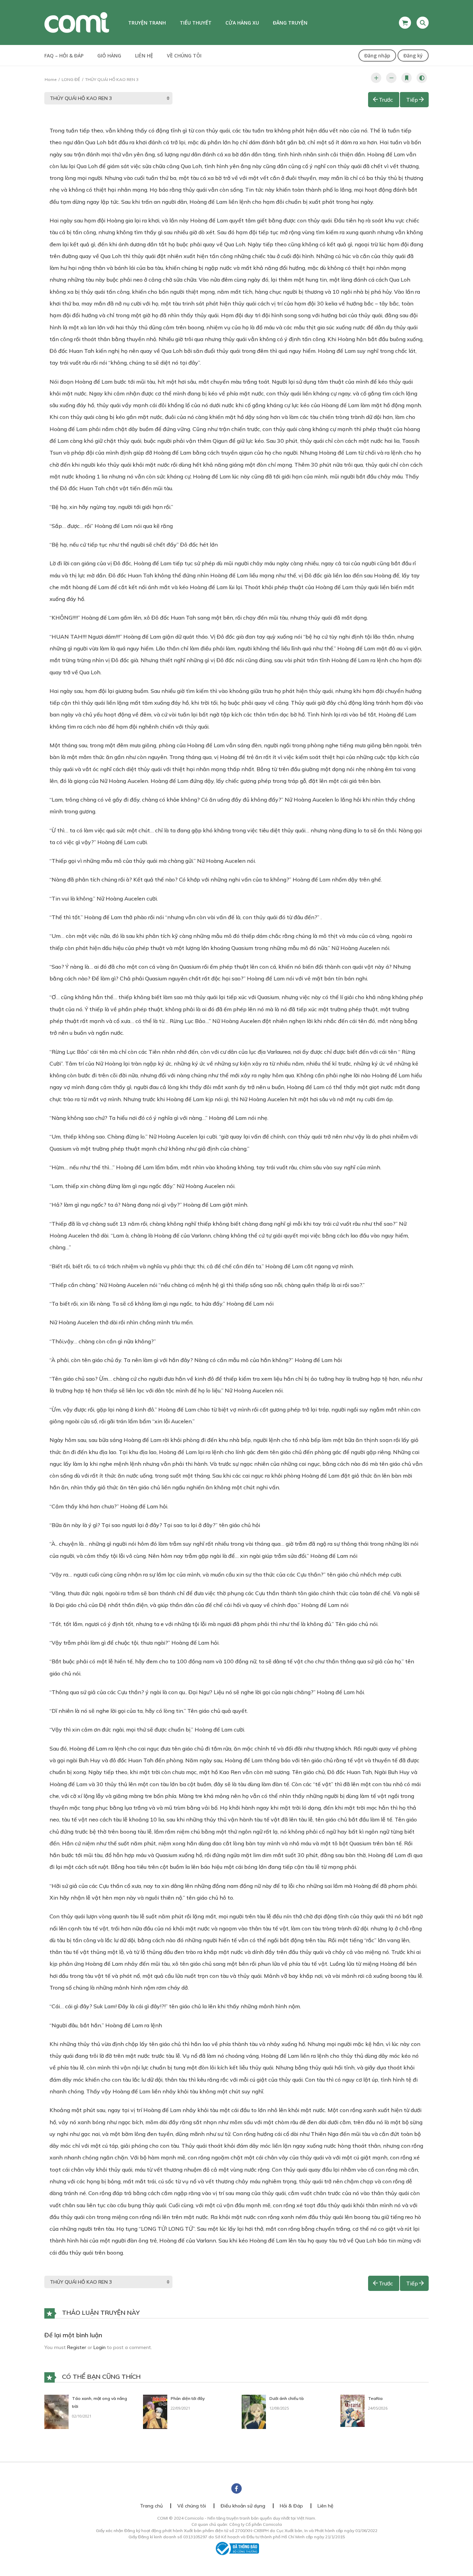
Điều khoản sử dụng (243, 2506)
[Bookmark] (407, 78)
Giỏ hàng (109, 56)
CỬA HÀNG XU (242, 23)
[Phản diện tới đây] (155, 2411)
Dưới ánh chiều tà (287, 2398)
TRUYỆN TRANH (147, 23)
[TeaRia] (352, 2410)
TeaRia (375, 2398)
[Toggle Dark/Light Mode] (422, 78)
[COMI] (77, 22)
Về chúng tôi (184, 56)
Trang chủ (151, 2506)
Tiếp (412, 100)
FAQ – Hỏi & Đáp (64, 56)
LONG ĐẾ (71, 79)
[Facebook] (237, 2488)
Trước (386, 100)
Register (77, 2347)
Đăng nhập (377, 56)
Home (51, 79)
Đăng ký (413, 56)
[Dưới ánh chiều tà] (254, 2411)
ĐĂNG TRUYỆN (290, 23)
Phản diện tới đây (188, 2398)
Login (100, 2347)
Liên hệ (144, 56)
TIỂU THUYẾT (196, 23)
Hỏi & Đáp (291, 2506)
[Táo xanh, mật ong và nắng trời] (56, 2411)
